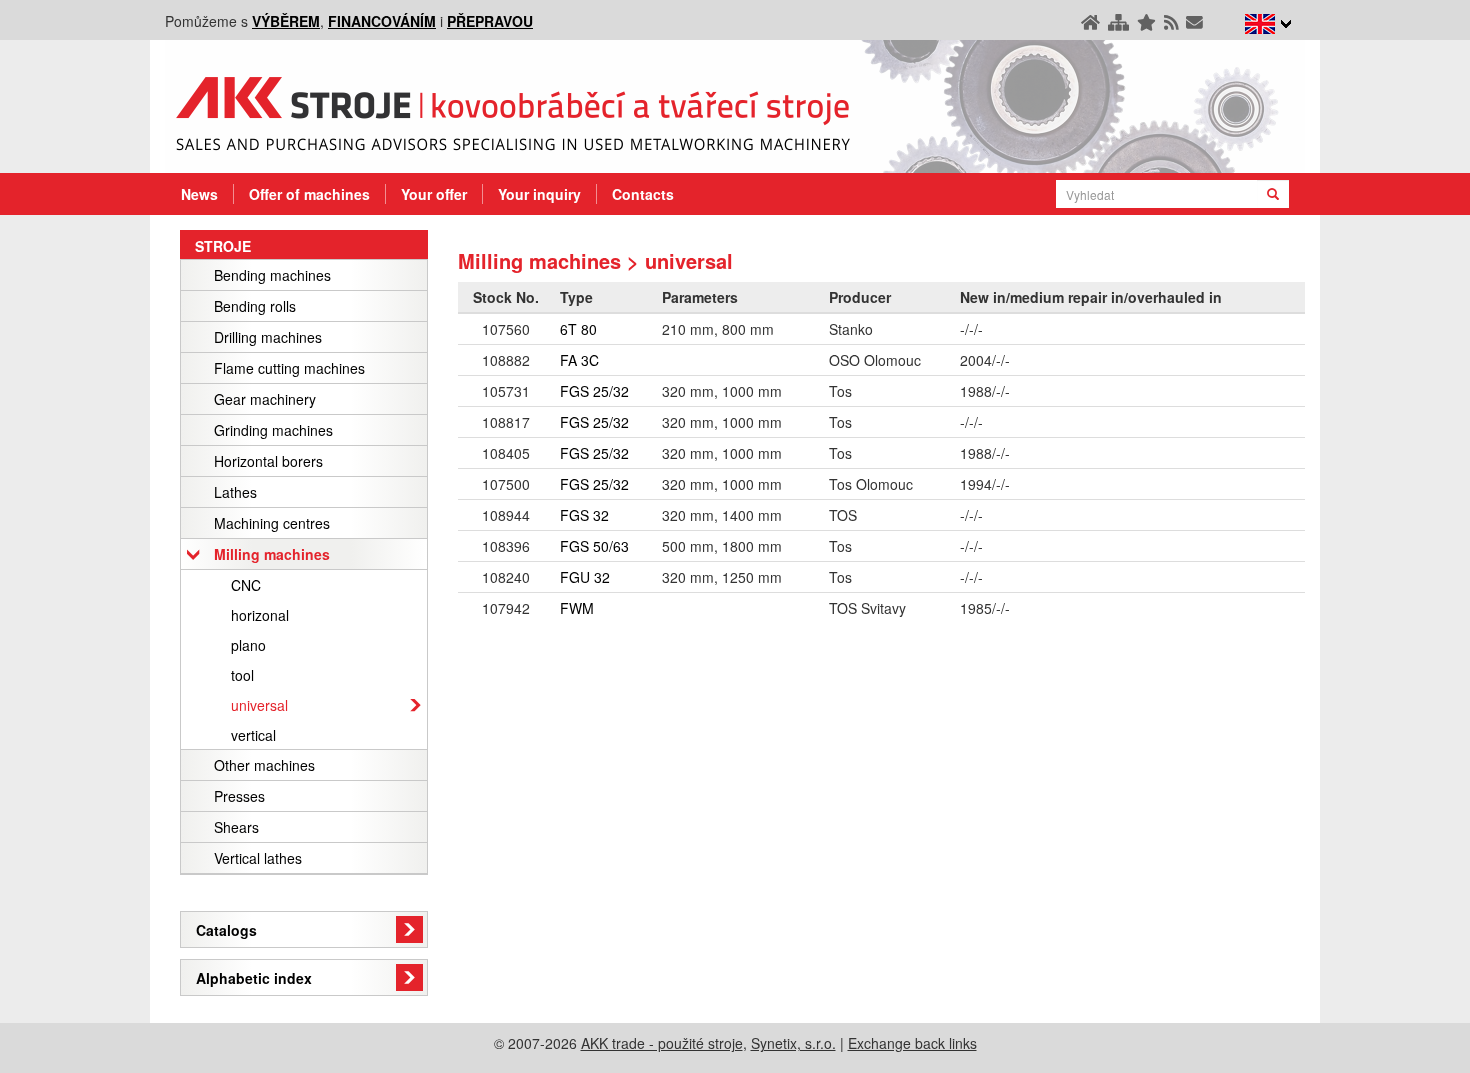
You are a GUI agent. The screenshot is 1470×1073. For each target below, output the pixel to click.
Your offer (434, 194)
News (199, 194)
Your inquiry (539, 194)
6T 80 (578, 329)
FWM (577, 608)
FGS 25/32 (594, 391)
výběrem (286, 21)
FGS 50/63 (594, 546)
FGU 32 (585, 577)
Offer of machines (309, 194)
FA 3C (579, 360)
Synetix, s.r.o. (793, 1043)
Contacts (643, 194)
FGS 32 (584, 515)
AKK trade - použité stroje (662, 1043)
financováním (382, 21)
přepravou (490, 21)
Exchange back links (912, 1043)
